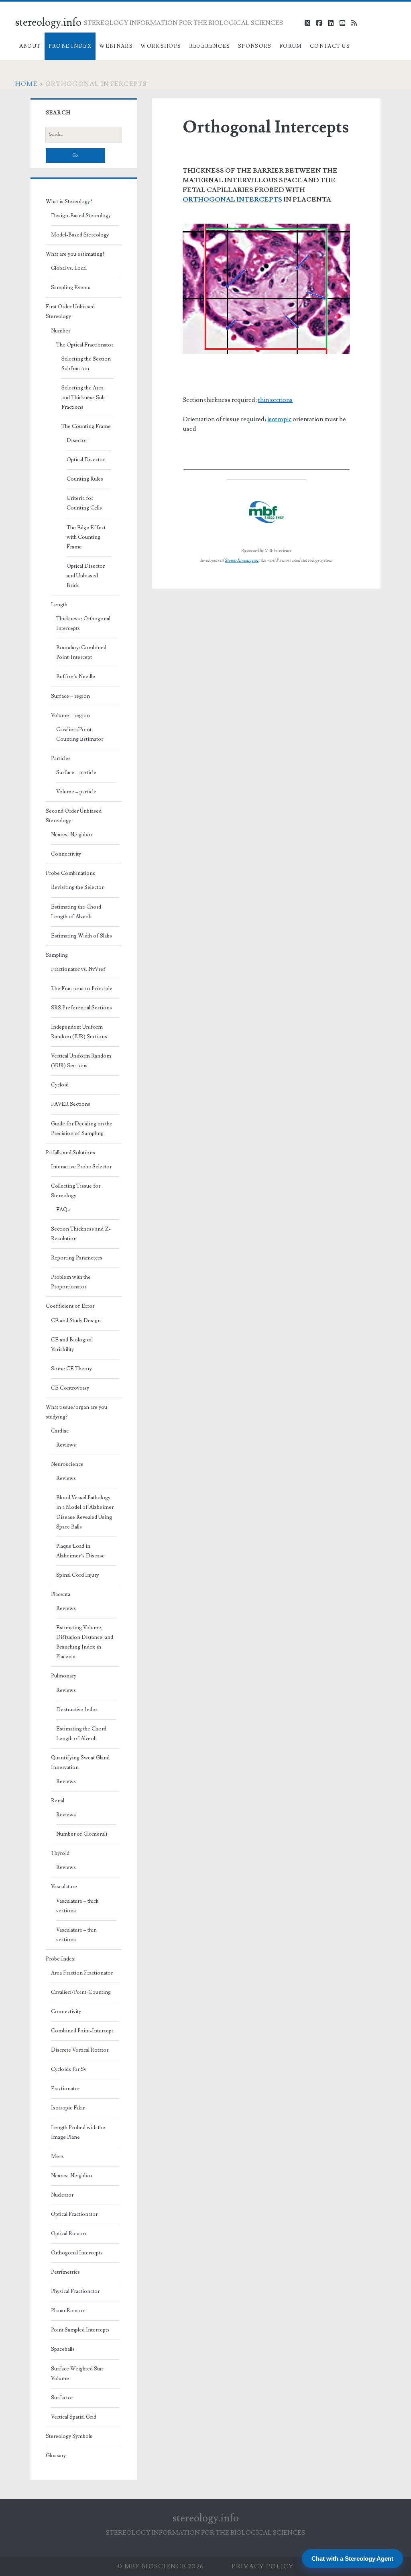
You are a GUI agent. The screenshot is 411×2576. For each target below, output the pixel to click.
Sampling (57, 955)
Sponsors (255, 46)
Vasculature (64, 1887)
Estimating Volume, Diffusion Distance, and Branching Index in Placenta (85, 1642)
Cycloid (60, 1085)
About (30, 46)
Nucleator (62, 2195)
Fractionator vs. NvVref (78, 969)
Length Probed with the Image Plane (78, 2132)
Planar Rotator (68, 2311)
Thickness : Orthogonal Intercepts (83, 624)
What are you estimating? (75, 254)
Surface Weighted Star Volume (77, 2374)
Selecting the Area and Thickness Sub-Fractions (84, 397)
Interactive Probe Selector (81, 1167)
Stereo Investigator (242, 560)
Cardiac (60, 1431)
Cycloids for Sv (69, 2069)
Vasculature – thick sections (77, 1906)
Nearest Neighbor (72, 835)
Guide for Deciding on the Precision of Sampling (82, 1129)
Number (61, 331)
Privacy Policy (263, 2566)
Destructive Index (77, 1710)
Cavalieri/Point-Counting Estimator (80, 734)
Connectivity (66, 854)
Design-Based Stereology (81, 216)
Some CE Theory (71, 1369)
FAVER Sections (71, 1104)
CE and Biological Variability (72, 1345)
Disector (77, 440)
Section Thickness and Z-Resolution (81, 1234)
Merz (57, 2156)
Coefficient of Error (70, 1306)
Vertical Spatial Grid (74, 2417)
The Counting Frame (86, 426)
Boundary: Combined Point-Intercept (81, 652)
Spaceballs (63, 2349)
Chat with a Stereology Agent (352, 2559)
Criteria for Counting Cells (84, 503)
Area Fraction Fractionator (82, 1973)
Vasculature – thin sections (76, 1935)
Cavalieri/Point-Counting (81, 1992)
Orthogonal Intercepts (77, 2253)
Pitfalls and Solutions (70, 1153)
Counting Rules (85, 479)
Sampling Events (71, 287)
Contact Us (330, 46)
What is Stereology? (69, 202)
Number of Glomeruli (82, 1834)
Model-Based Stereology (80, 235)
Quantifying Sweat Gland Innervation (80, 1763)
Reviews (66, 1445)
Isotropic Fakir (68, 2108)
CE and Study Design (76, 1321)
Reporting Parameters (77, 1258)
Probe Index (70, 46)
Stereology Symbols (69, 2436)
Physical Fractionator (75, 2291)
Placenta (61, 1594)
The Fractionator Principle (82, 988)
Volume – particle (76, 792)
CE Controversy (70, 1388)
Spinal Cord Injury (77, 1575)
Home (26, 84)
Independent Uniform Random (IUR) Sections (79, 1032)
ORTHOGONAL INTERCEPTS (232, 200)
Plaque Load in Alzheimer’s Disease (80, 1551)
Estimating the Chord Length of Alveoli (76, 912)
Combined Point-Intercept (82, 2031)
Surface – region (70, 696)
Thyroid (60, 1853)
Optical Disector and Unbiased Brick (86, 576)
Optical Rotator (69, 2234)
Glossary (56, 2456)
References (210, 46)
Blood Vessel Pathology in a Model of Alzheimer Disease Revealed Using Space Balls (85, 1512)
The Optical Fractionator (85, 345)
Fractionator (65, 2089)
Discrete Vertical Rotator (80, 2050)
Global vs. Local (69, 268)
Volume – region (70, 715)
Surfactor (62, 2398)
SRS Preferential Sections (81, 1008)
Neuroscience (67, 1464)
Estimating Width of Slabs (81, 936)
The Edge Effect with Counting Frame (86, 537)
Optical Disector (86, 460)
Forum (291, 46)
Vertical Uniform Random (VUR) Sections (81, 1061)
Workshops (161, 46)
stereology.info (48, 22)
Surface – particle (76, 772)
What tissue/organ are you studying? (76, 1412)
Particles (61, 758)
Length (59, 605)
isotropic (279, 419)
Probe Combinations (70, 873)
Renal (58, 1801)
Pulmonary (64, 1676)
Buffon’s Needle (76, 677)
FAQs (63, 1210)
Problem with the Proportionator (71, 1282)
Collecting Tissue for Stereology (76, 1191)
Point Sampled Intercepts (80, 2330)
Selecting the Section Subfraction (86, 364)
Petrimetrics (65, 2272)
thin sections (275, 400)
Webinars (116, 46)
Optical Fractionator (74, 2214)
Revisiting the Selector (77, 887)
